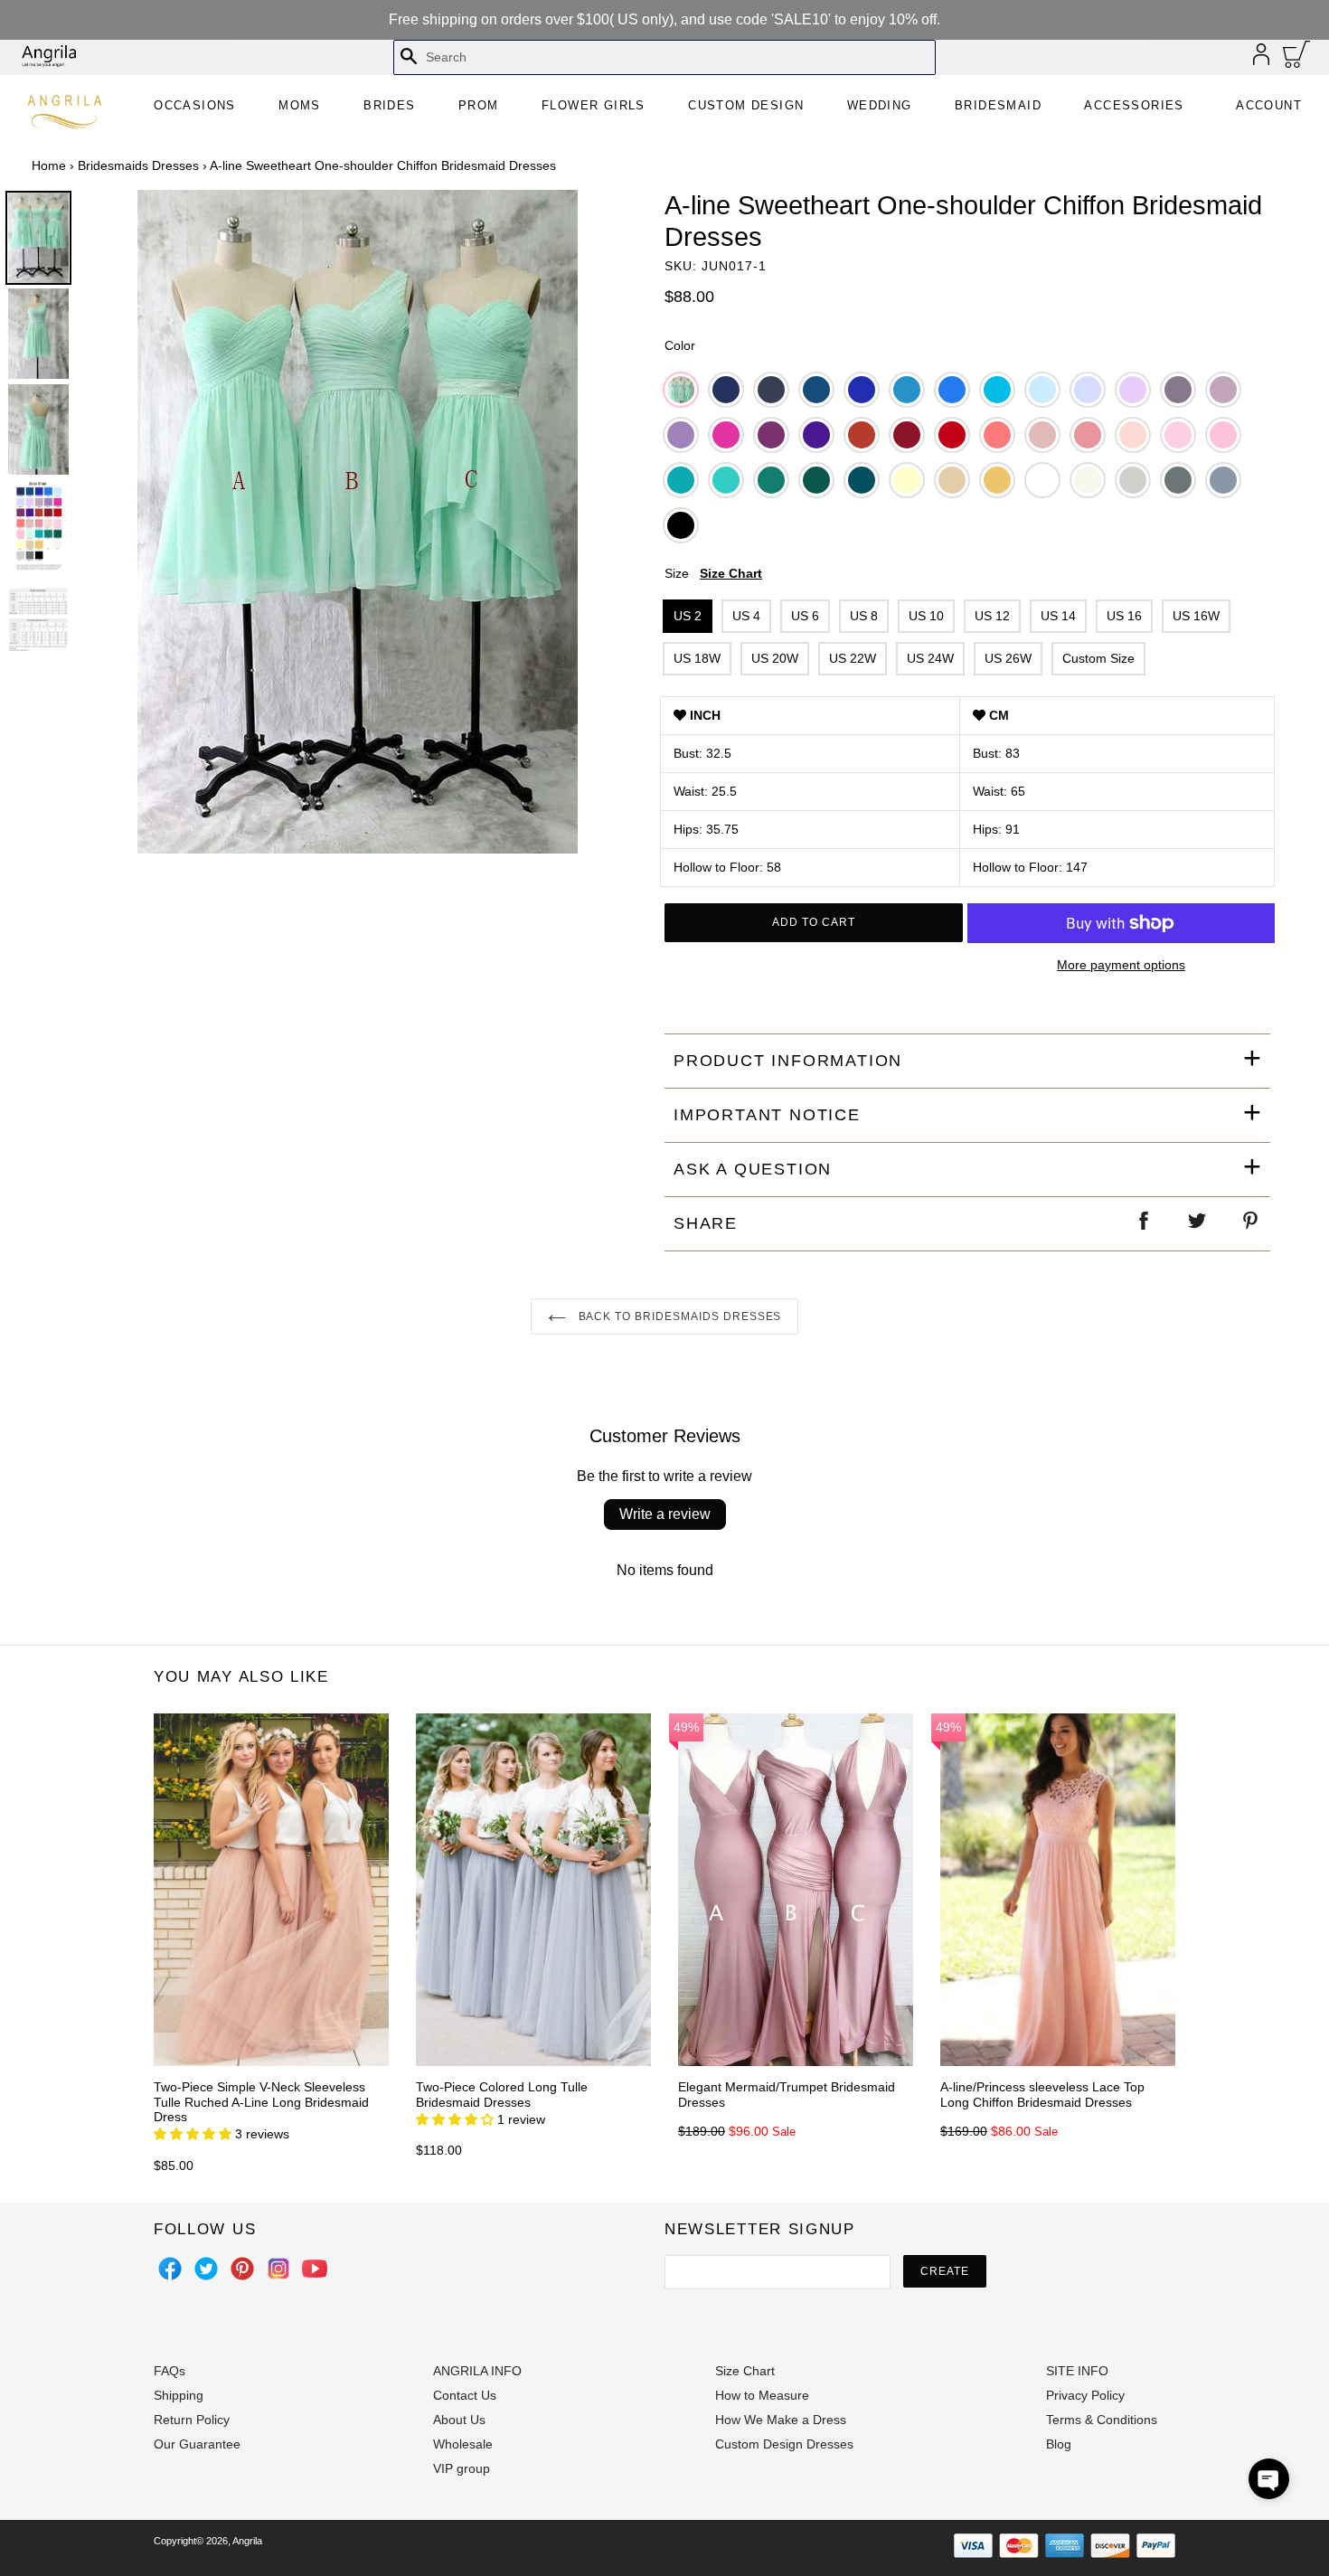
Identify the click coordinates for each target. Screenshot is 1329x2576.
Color (680, 345)
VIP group (462, 2468)
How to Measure (762, 2395)
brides (389, 105)
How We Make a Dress (781, 2420)
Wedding (880, 105)
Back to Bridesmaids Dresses (679, 1316)
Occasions (195, 105)
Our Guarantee (197, 2444)
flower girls (594, 105)
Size (713, 573)
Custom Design (746, 105)
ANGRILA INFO (477, 2371)
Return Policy (192, 2420)
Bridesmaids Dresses (138, 165)
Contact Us (465, 2395)
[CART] (1297, 59)
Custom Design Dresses (784, 2444)
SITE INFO (1077, 2371)
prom (479, 105)
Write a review (665, 1514)
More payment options (1121, 965)
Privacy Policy (1085, 2395)
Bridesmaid (998, 105)
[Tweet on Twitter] (1198, 1224)
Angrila (247, 2541)
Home (49, 165)
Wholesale (463, 2444)
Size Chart (731, 573)
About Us (459, 2420)
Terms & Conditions (1102, 2420)
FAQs (170, 2371)
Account (1269, 105)
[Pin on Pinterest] (1251, 1224)
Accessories (1134, 105)
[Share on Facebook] (1145, 1224)
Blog (1059, 2444)
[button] (1269, 2479)
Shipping (179, 2395)
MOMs (300, 105)
